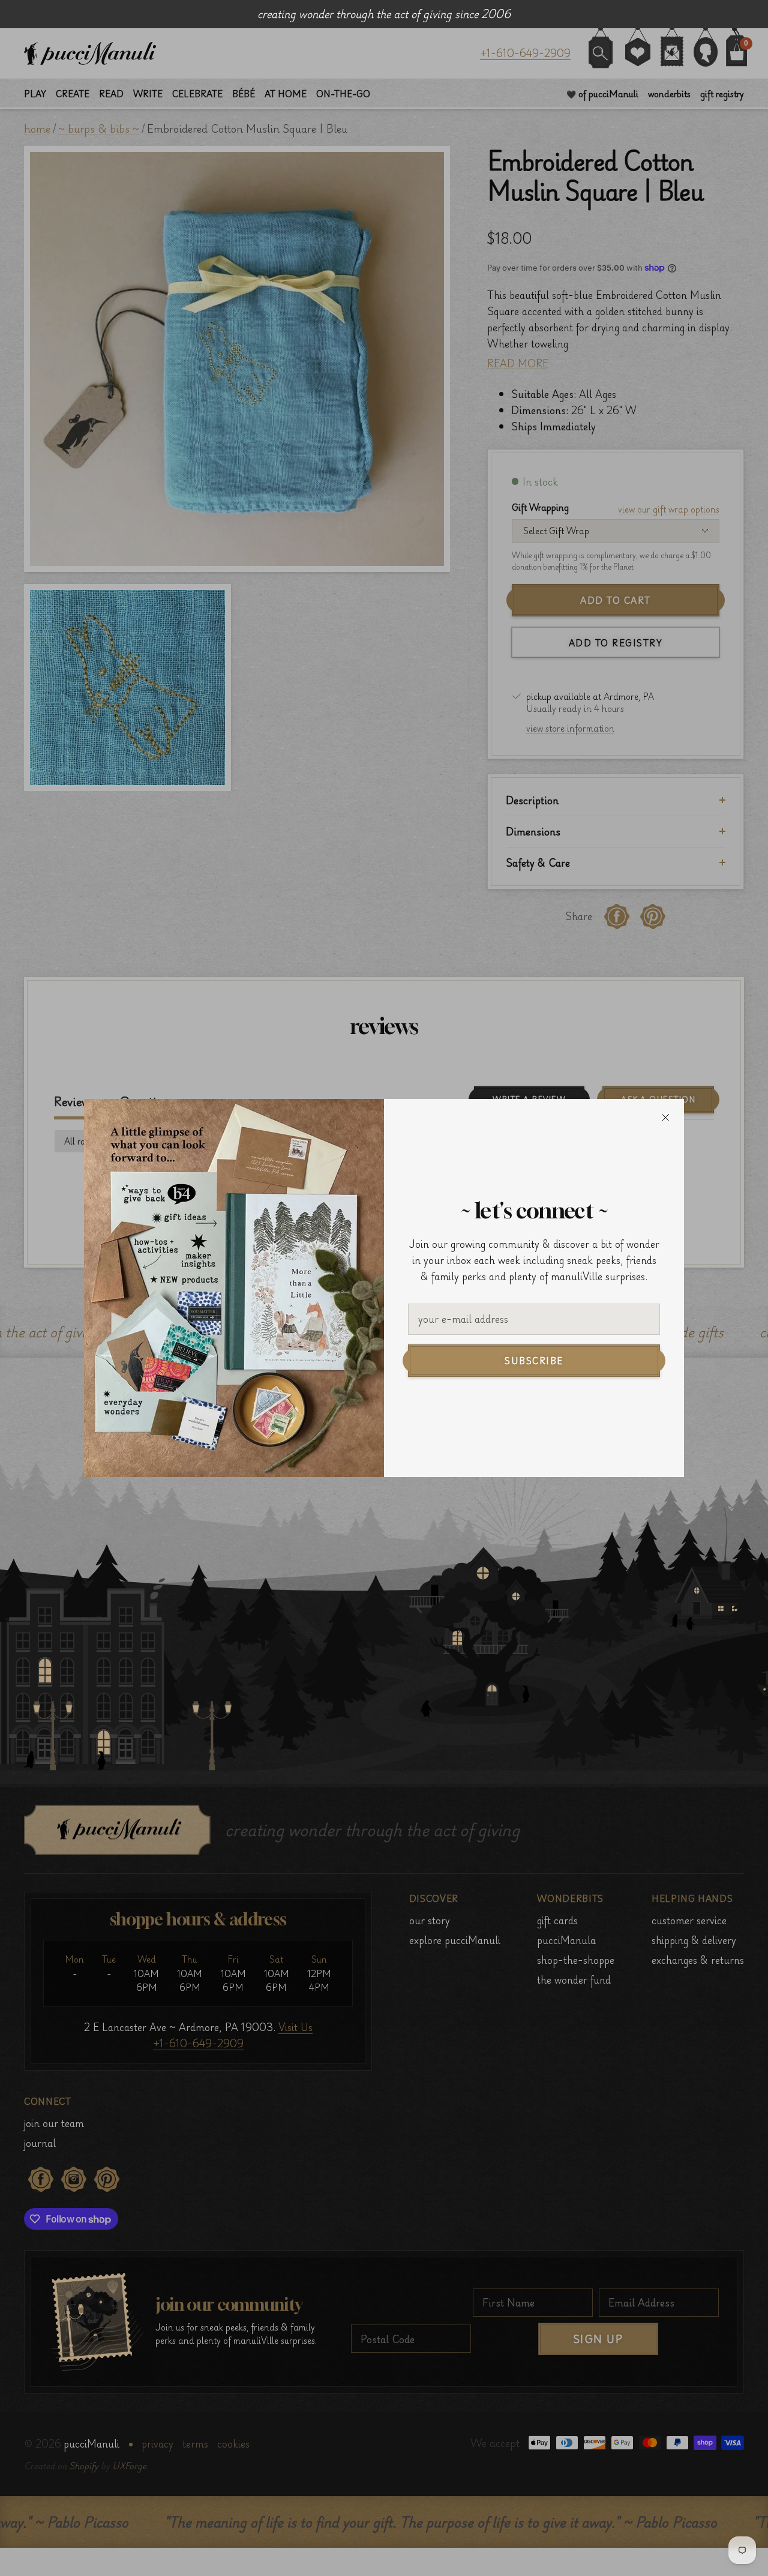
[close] (665, 1118)
